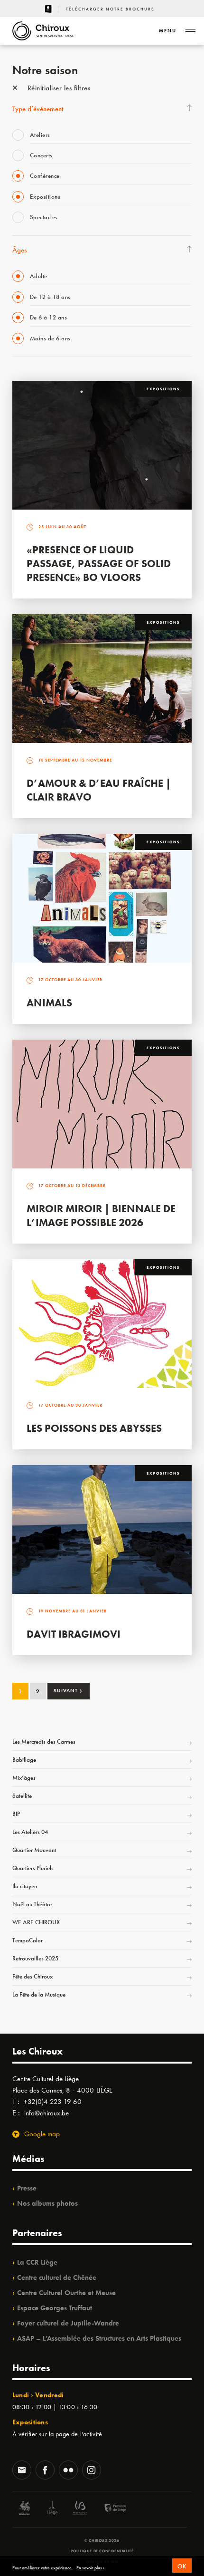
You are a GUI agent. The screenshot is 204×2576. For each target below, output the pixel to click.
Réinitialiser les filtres (58, 88)
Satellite (22, 1796)
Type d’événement (38, 109)
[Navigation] (190, 31)
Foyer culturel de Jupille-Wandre (68, 2323)
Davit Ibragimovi (74, 1634)
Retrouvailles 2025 (35, 1958)
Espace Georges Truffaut (55, 2308)
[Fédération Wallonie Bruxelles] (80, 2509)
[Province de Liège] (108, 2509)
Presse (27, 2188)
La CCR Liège (37, 2262)
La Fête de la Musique (39, 1994)
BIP (16, 1814)
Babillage (24, 1760)
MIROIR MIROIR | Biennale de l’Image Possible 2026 (101, 1216)
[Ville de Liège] (52, 2509)
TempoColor (28, 1940)
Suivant (68, 1690)
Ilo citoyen (25, 1886)
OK (182, 2566)
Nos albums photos (47, 2203)
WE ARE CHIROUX (36, 1922)
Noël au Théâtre (32, 1904)
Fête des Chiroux (32, 1976)
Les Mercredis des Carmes (44, 1741)
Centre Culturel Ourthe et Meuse (66, 2293)
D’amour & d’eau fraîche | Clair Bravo (99, 790)
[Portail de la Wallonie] (24, 2509)
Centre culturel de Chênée (57, 2277)
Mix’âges (24, 1778)
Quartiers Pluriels (33, 1868)
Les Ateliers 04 (30, 1832)
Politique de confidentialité (102, 2551)
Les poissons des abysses (94, 1428)
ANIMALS (49, 1003)
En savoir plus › (90, 2568)
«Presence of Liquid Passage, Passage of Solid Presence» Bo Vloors (99, 564)
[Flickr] (68, 2471)
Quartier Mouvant (34, 1850)
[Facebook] (45, 2471)
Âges (19, 250)
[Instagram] (92, 2471)
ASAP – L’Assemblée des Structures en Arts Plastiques (99, 2338)
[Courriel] (22, 2471)
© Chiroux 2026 (102, 2540)
